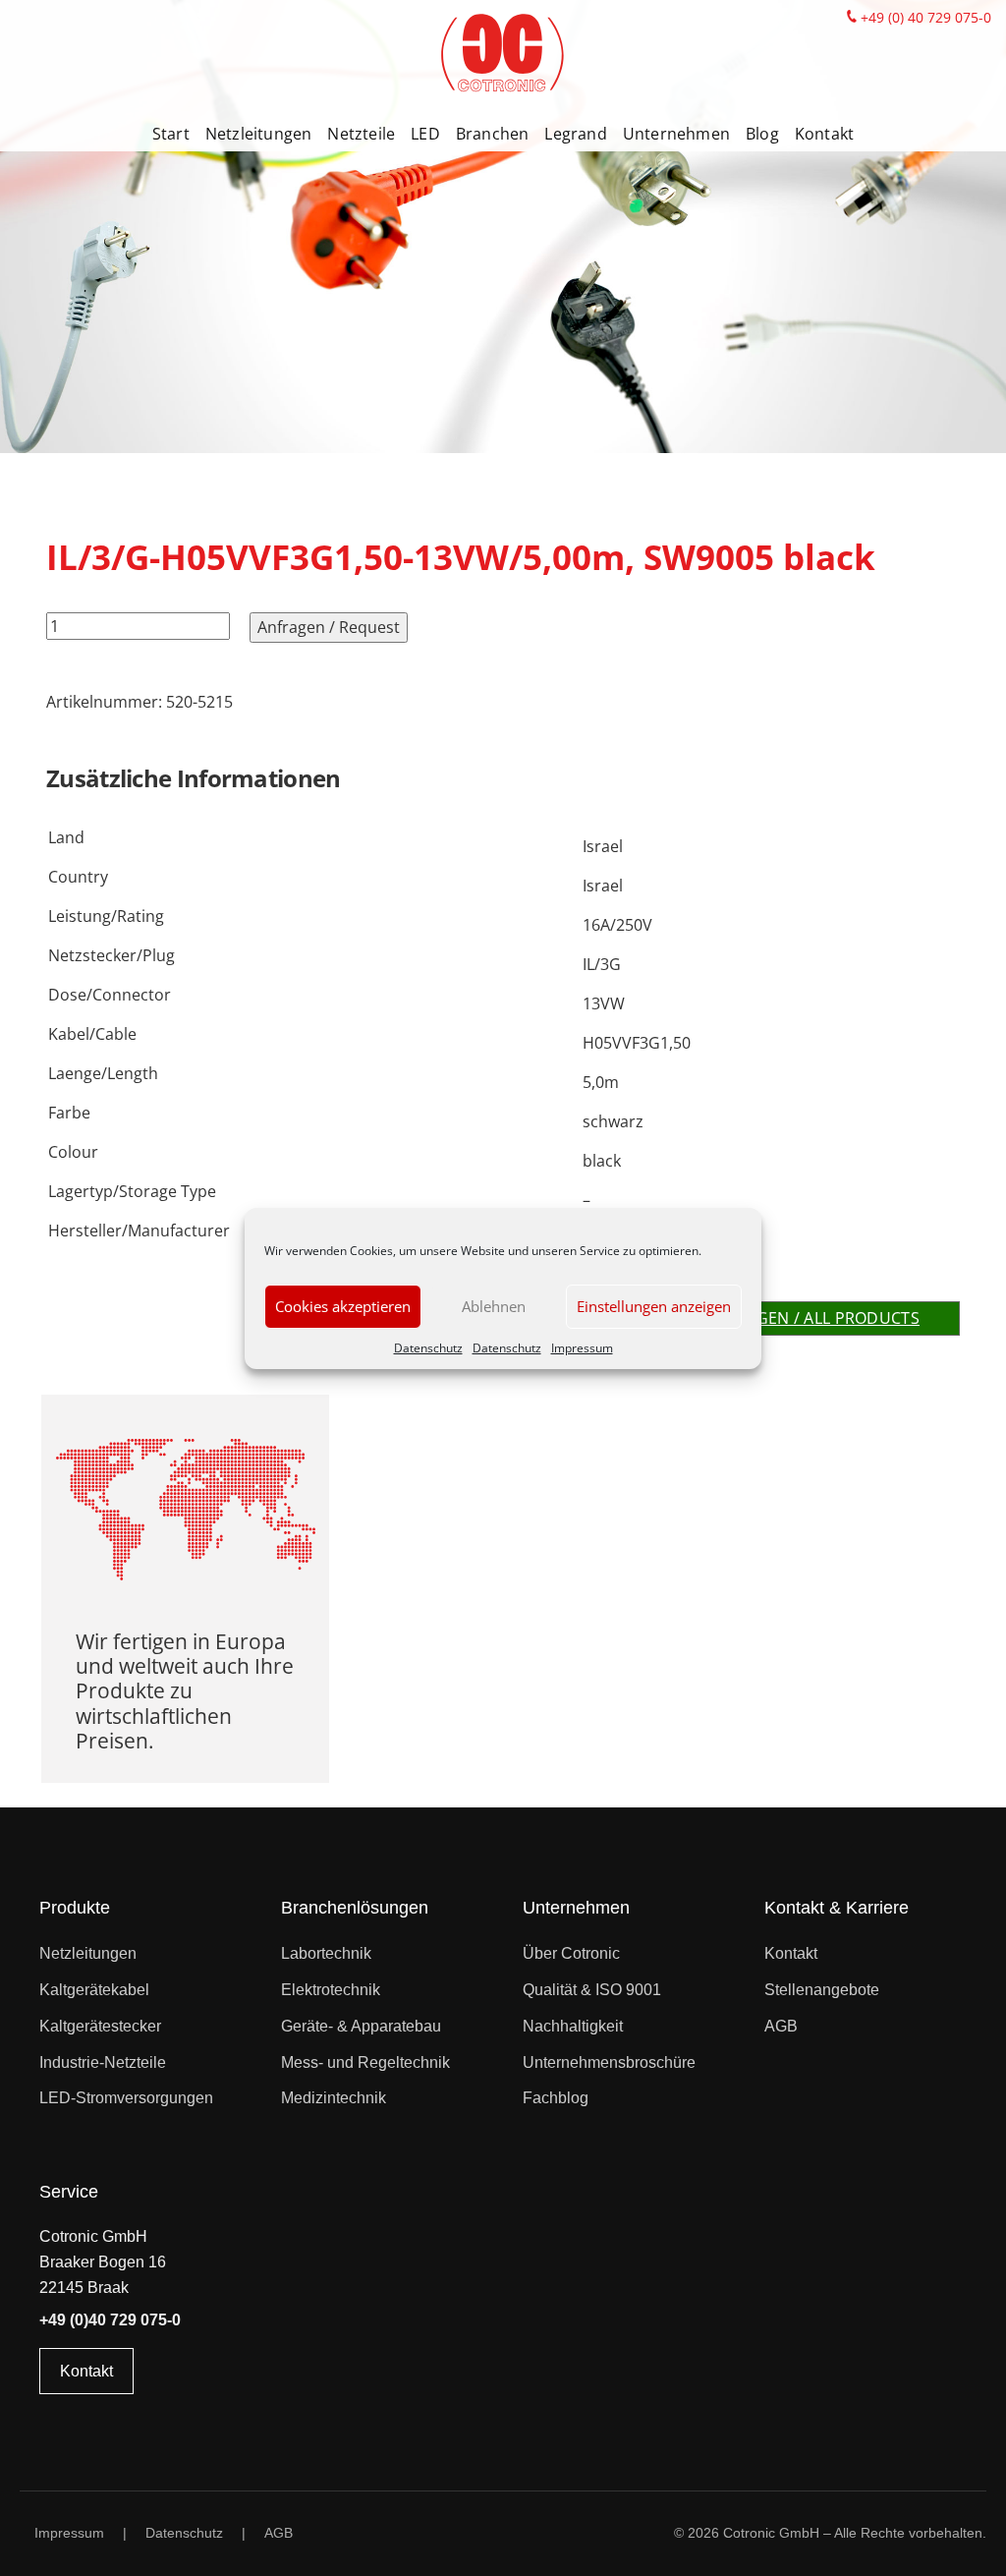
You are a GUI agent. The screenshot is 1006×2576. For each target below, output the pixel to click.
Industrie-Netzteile (103, 2062)
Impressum (582, 1348)
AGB (781, 2026)
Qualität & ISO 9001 (592, 1990)
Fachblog (556, 2098)
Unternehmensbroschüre (609, 2062)
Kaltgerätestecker (100, 2026)
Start (171, 134)
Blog (762, 134)
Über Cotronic (571, 1953)
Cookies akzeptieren (343, 1306)
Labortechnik (326, 1953)
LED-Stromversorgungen (126, 2098)
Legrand (575, 134)
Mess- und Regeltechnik (365, 2062)
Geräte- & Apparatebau (361, 2026)
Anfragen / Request (329, 627)
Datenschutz (428, 1348)
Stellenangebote (822, 1990)
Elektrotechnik (331, 1990)
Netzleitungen (259, 134)
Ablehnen (494, 1306)
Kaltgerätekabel (94, 1990)
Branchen (493, 134)
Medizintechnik (334, 2098)
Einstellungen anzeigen (654, 1306)
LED (425, 134)
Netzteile (361, 134)
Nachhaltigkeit (573, 2026)
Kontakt (824, 134)
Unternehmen (676, 134)
